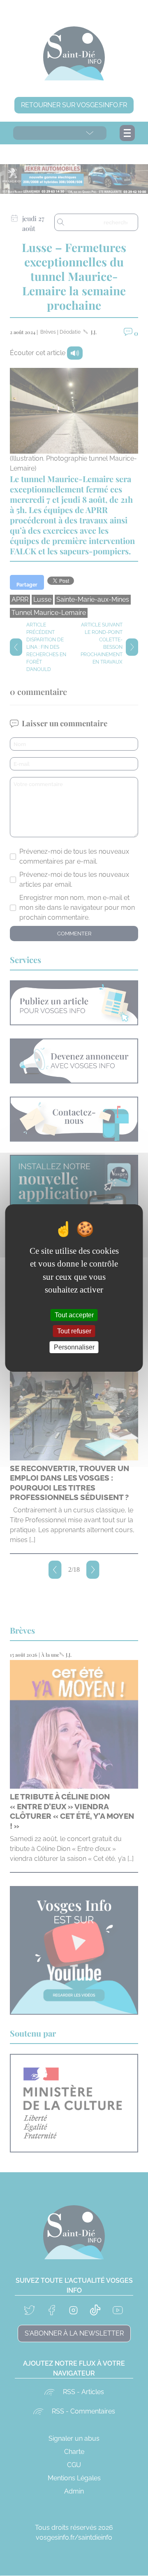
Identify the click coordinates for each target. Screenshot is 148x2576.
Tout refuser (74, 1331)
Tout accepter (74, 1315)
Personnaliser (74, 1347)
